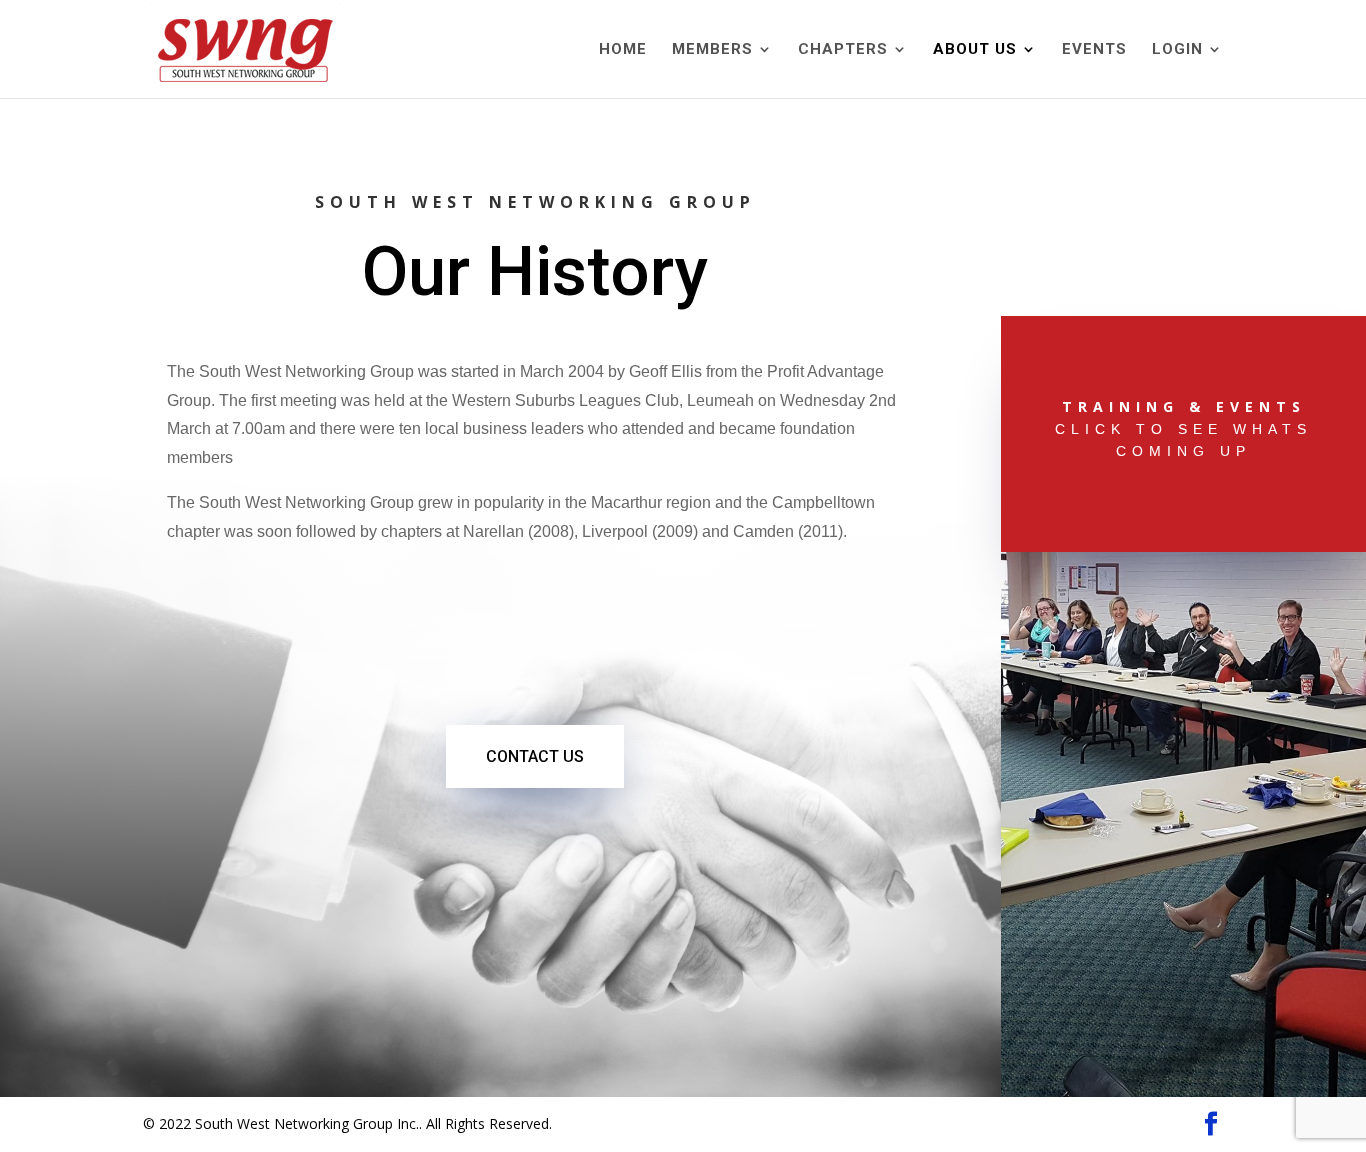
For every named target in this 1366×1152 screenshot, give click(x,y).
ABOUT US (975, 50)
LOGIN (1177, 50)
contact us (535, 756)
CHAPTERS (843, 50)
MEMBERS (712, 50)
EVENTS (1094, 50)
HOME (623, 50)
